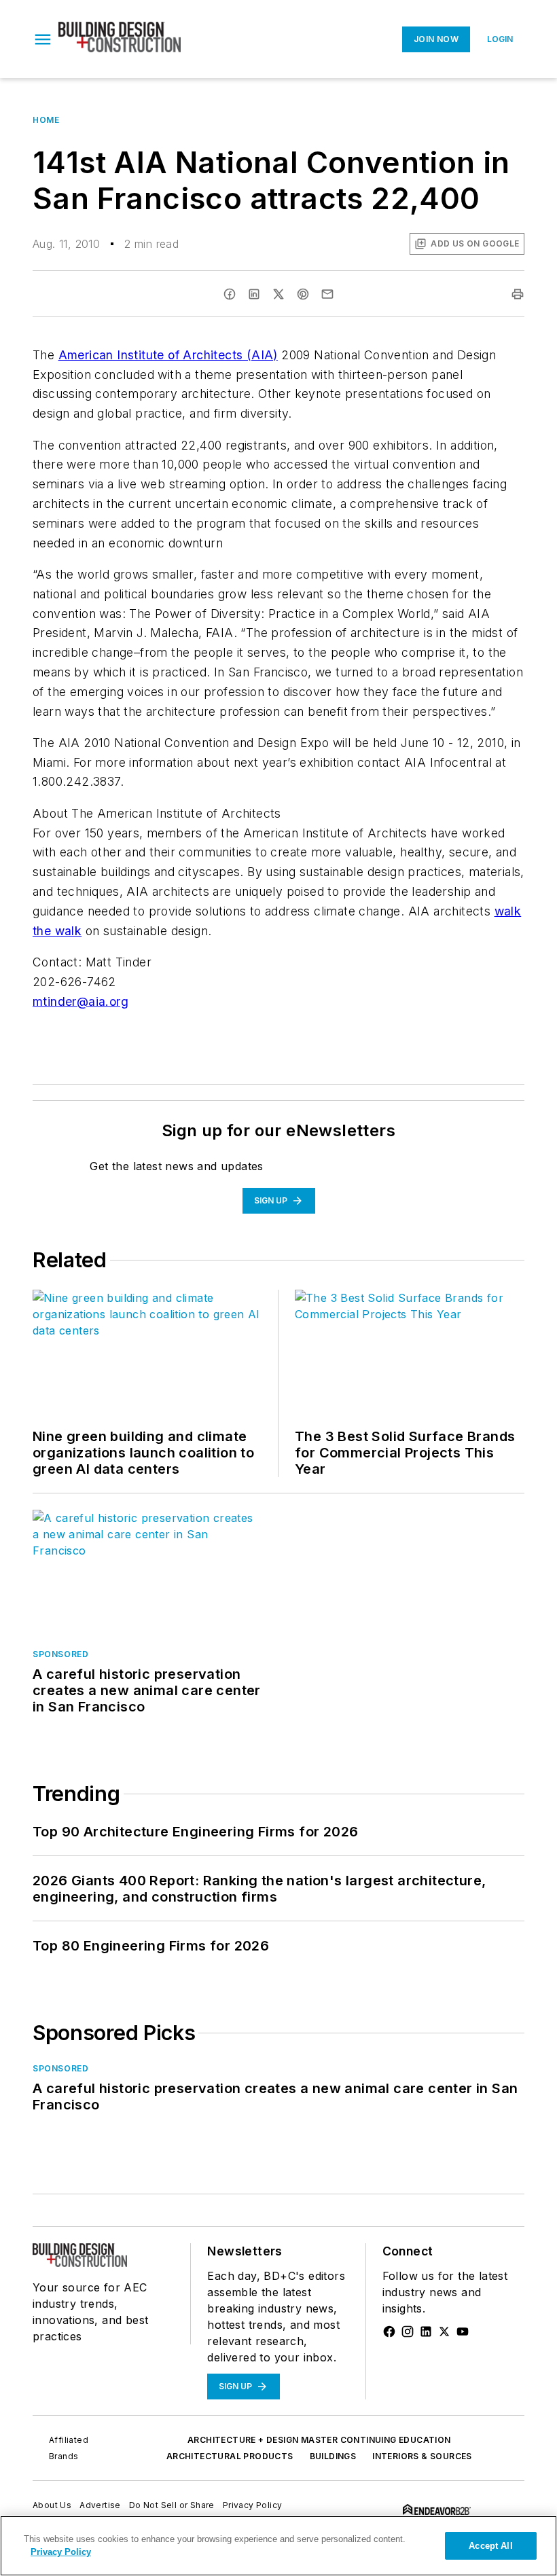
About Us (52, 2505)
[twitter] (278, 294)
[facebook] (230, 294)
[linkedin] (254, 294)
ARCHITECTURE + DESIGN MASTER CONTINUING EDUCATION (319, 2440)
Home (46, 120)
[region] (278, 2546)
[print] (518, 294)
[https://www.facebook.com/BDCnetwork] (389, 2332)
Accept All (490, 2546)
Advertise (100, 2505)
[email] (327, 294)
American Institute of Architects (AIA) (168, 355)
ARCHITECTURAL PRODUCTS (230, 2456)
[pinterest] (303, 294)
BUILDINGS (333, 2456)
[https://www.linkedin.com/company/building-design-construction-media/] (426, 2332)
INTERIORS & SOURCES (422, 2456)
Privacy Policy (253, 2505)
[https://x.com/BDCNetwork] (444, 2332)
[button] (43, 39)
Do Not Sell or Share (172, 2505)
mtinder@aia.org (80, 1001)
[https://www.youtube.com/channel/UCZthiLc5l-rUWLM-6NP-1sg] (463, 2332)
